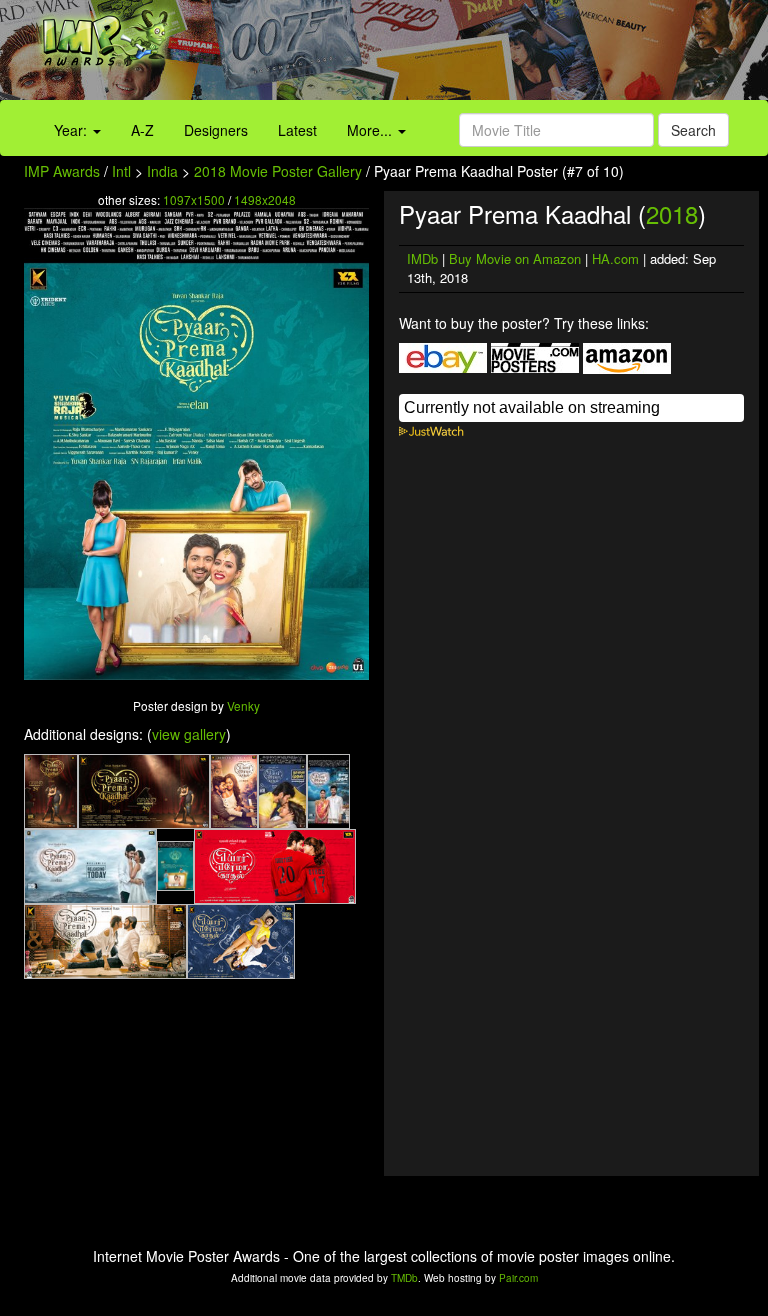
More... (371, 130)
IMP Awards (62, 171)
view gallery (189, 734)
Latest (297, 130)
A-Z (142, 130)
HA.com (615, 258)
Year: (72, 130)
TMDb (404, 1278)
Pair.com (518, 1278)
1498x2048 (265, 199)
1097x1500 (194, 199)
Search (693, 130)
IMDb (422, 258)
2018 (672, 213)
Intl (121, 171)
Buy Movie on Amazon (515, 258)
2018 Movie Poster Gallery (278, 171)
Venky (243, 705)
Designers (216, 130)
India (162, 171)
